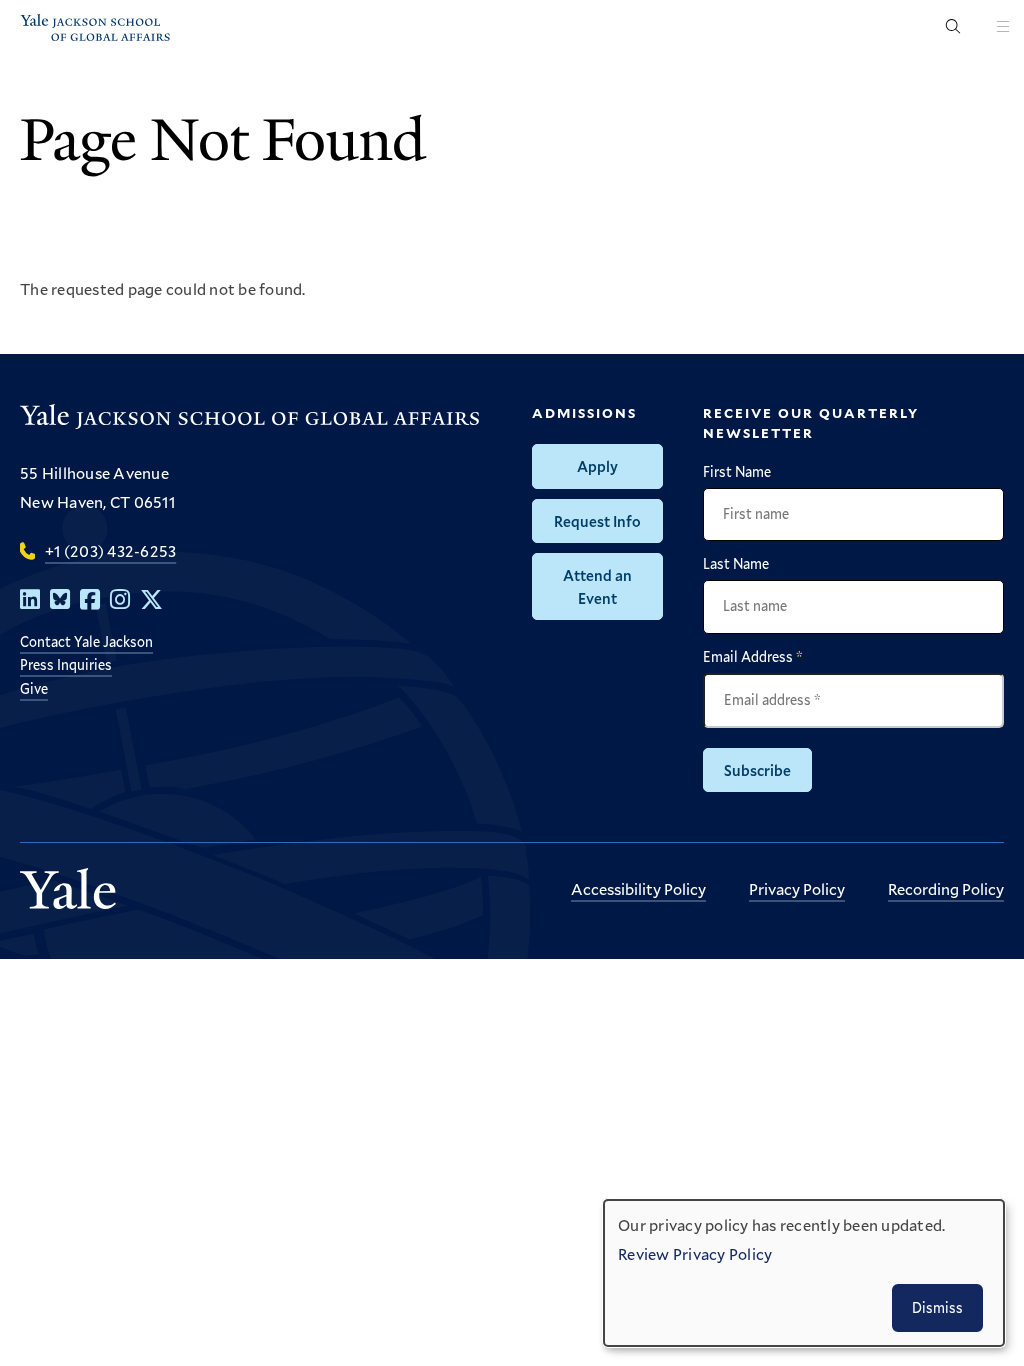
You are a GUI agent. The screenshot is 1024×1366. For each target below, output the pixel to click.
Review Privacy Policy (695, 1253)
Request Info (597, 521)
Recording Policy (946, 888)
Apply (597, 466)
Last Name (736, 564)
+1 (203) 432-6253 (110, 550)
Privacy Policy (797, 888)
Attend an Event (597, 586)
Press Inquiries (66, 664)
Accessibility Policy (638, 888)
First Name (737, 472)
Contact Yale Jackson (86, 641)
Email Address (753, 657)
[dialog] (804, 1273)
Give (34, 688)
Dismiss (937, 1307)
